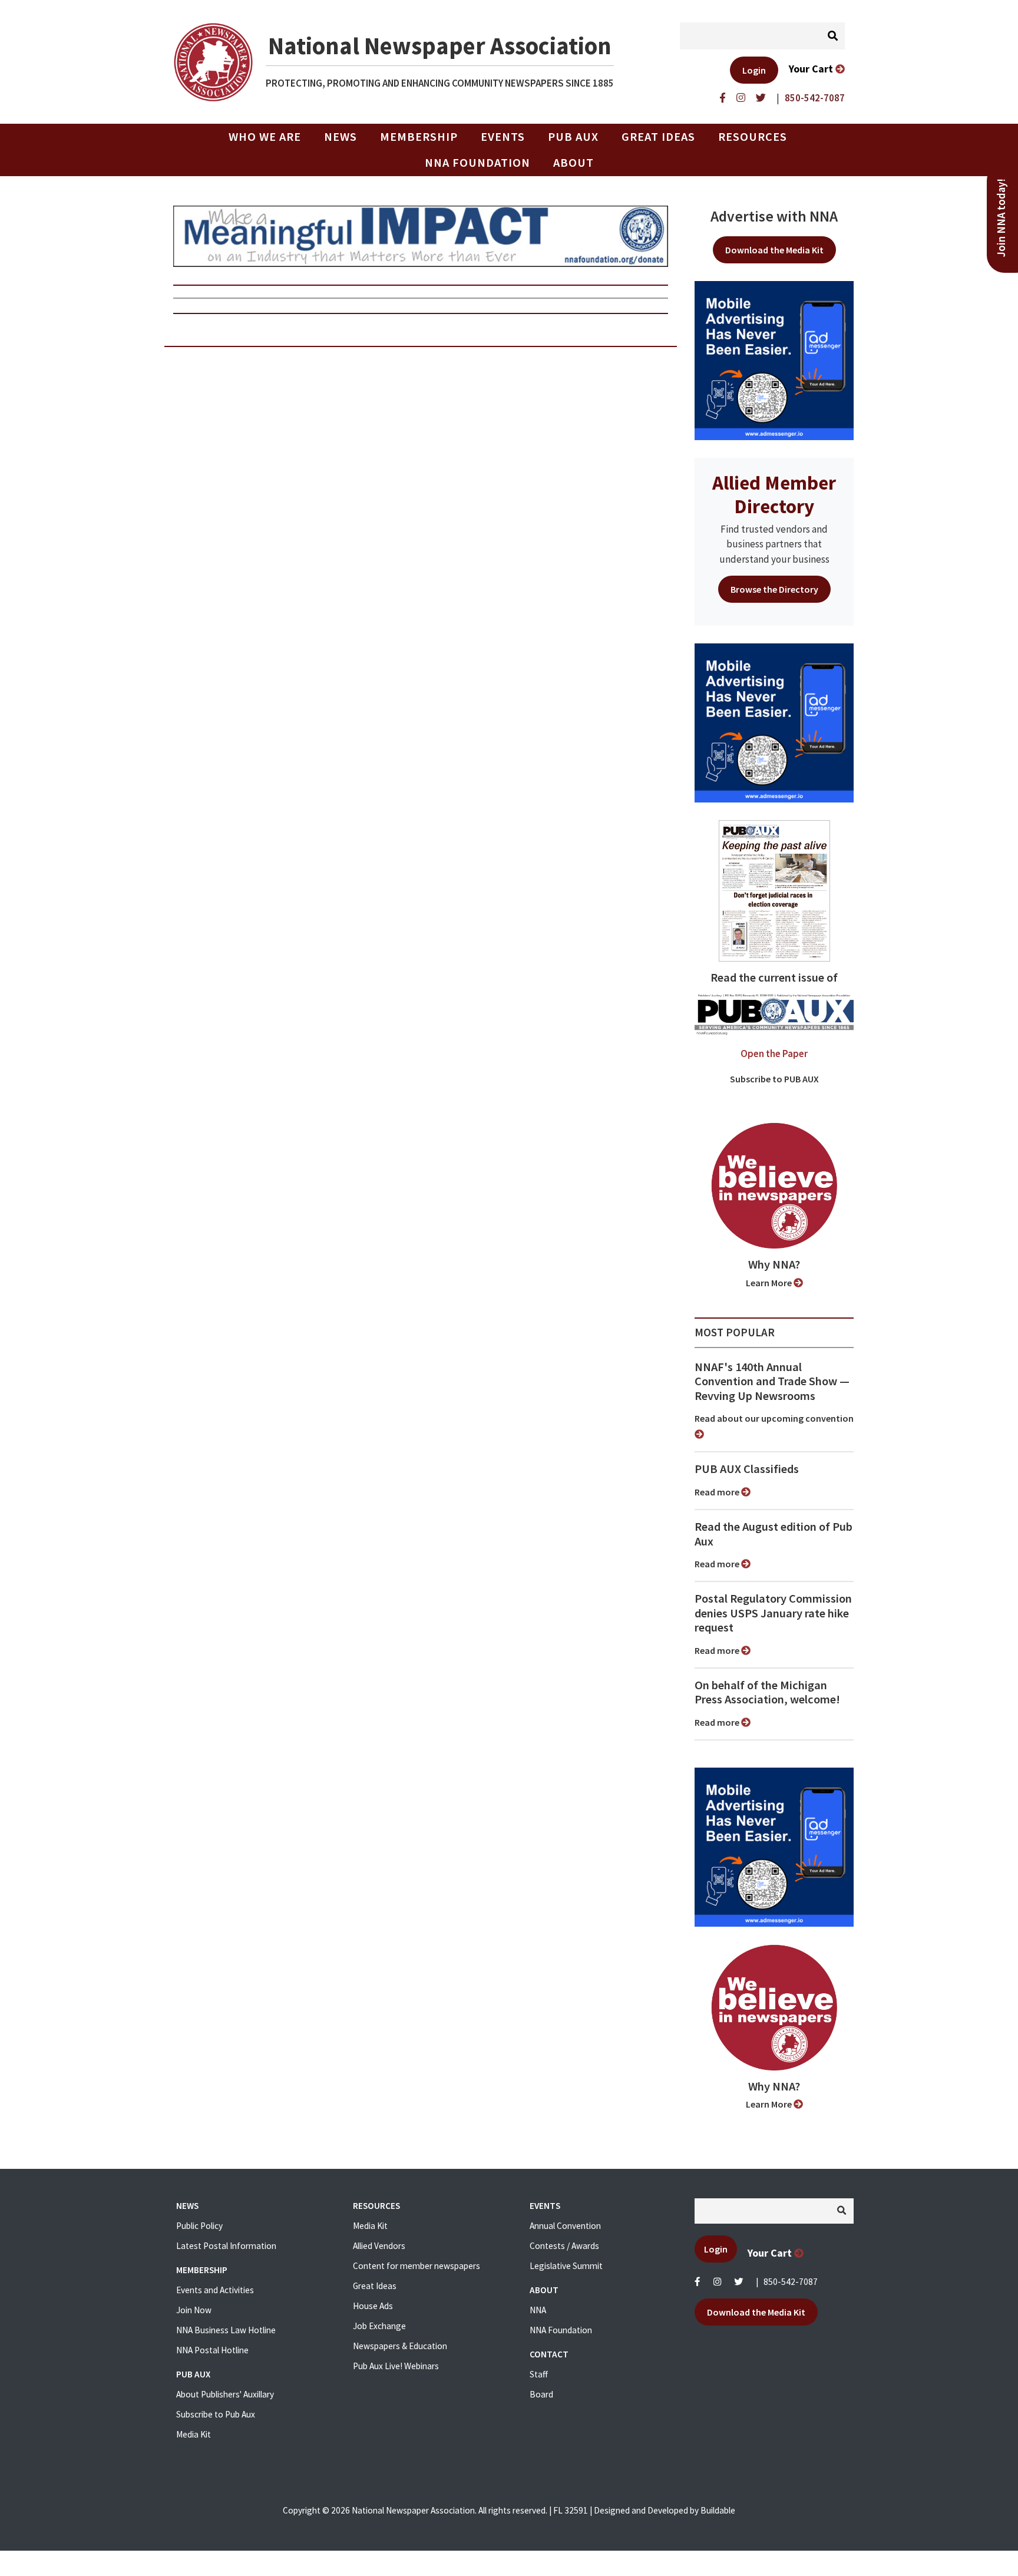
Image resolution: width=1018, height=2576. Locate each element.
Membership (419, 137)
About (574, 163)
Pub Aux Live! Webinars (396, 2366)
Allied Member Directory (774, 494)
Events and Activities (215, 2290)
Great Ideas (658, 137)
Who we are (265, 137)
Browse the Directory (774, 589)
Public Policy (199, 2226)
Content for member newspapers (417, 2266)
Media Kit (194, 2434)
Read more (718, 1492)
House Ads (373, 2306)
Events (503, 137)
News (341, 137)
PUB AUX (573, 137)
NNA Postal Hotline (212, 2350)
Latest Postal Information (226, 2246)
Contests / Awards (564, 2246)
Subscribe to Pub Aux (216, 2414)
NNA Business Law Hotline (226, 2330)
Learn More (770, 1283)
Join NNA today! (1001, 218)
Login (754, 70)
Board (541, 2394)
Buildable (718, 2510)
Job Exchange (379, 2326)
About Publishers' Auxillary (225, 2394)
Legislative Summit (566, 2266)
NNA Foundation (477, 163)
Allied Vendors (379, 2246)
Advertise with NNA (774, 216)
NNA (538, 2310)
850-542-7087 (791, 2282)
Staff (539, 2374)
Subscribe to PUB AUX (774, 1079)
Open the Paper (774, 1053)
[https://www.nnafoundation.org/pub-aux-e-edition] (774, 890)
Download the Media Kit (774, 250)
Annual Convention (565, 2226)
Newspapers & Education (400, 2346)
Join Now (194, 2310)
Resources (753, 137)
